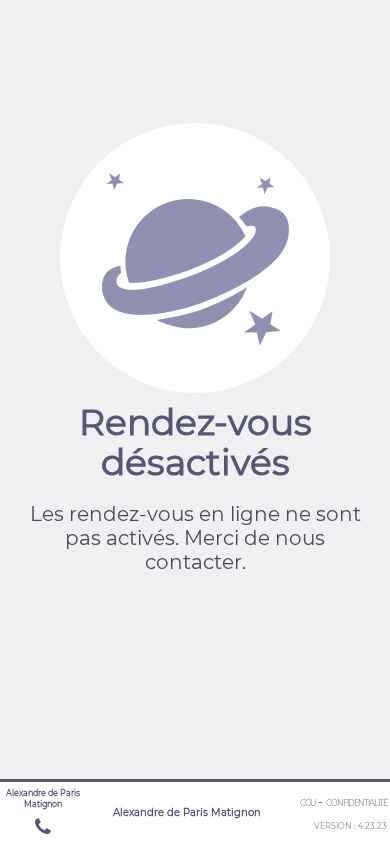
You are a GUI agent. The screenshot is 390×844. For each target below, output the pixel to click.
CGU (307, 803)
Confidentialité (356, 803)
